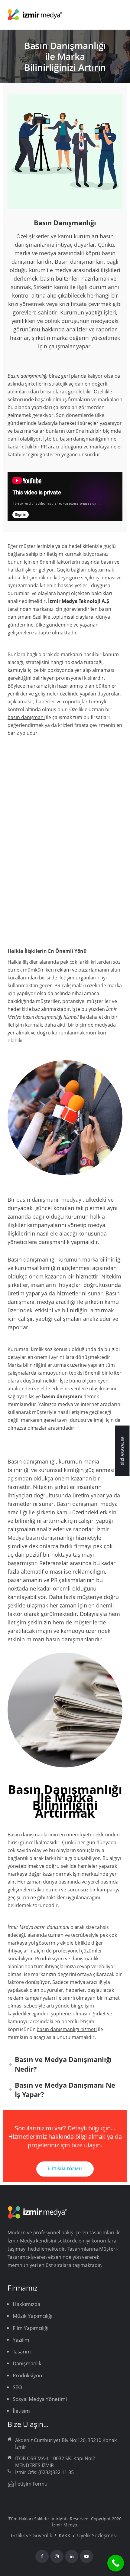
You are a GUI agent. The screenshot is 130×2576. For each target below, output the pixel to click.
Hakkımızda (26, 2304)
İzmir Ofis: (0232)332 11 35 (44, 2472)
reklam (63, 970)
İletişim (21, 2411)
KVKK (65, 2535)
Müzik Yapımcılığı (32, 2316)
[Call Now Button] (116, 2563)
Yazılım (21, 2340)
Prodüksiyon (50, 1959)
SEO (17, 2387)
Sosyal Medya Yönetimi (40, 2399)
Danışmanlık (27, 2363)
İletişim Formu (31, 2484)
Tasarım (22, 2351)
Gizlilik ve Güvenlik (31, 2535)
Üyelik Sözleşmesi (97, 2535)
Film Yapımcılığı (31, 2328)
